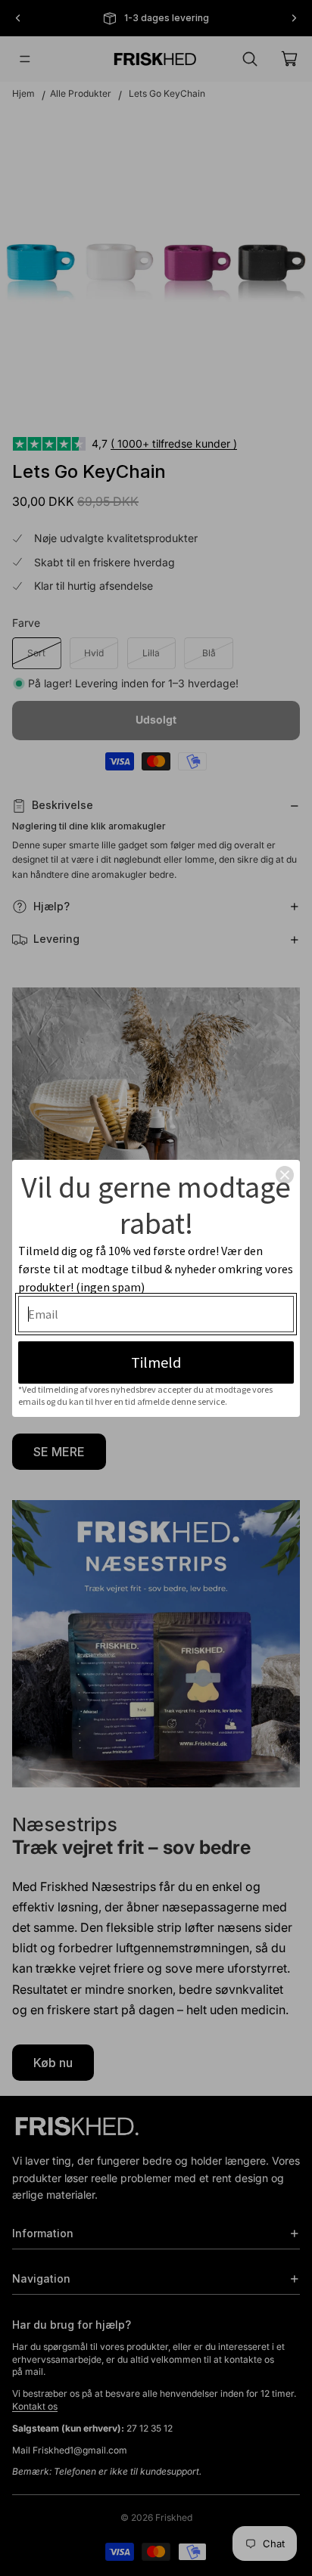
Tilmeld (156, 1362)
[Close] (285, 1175)
